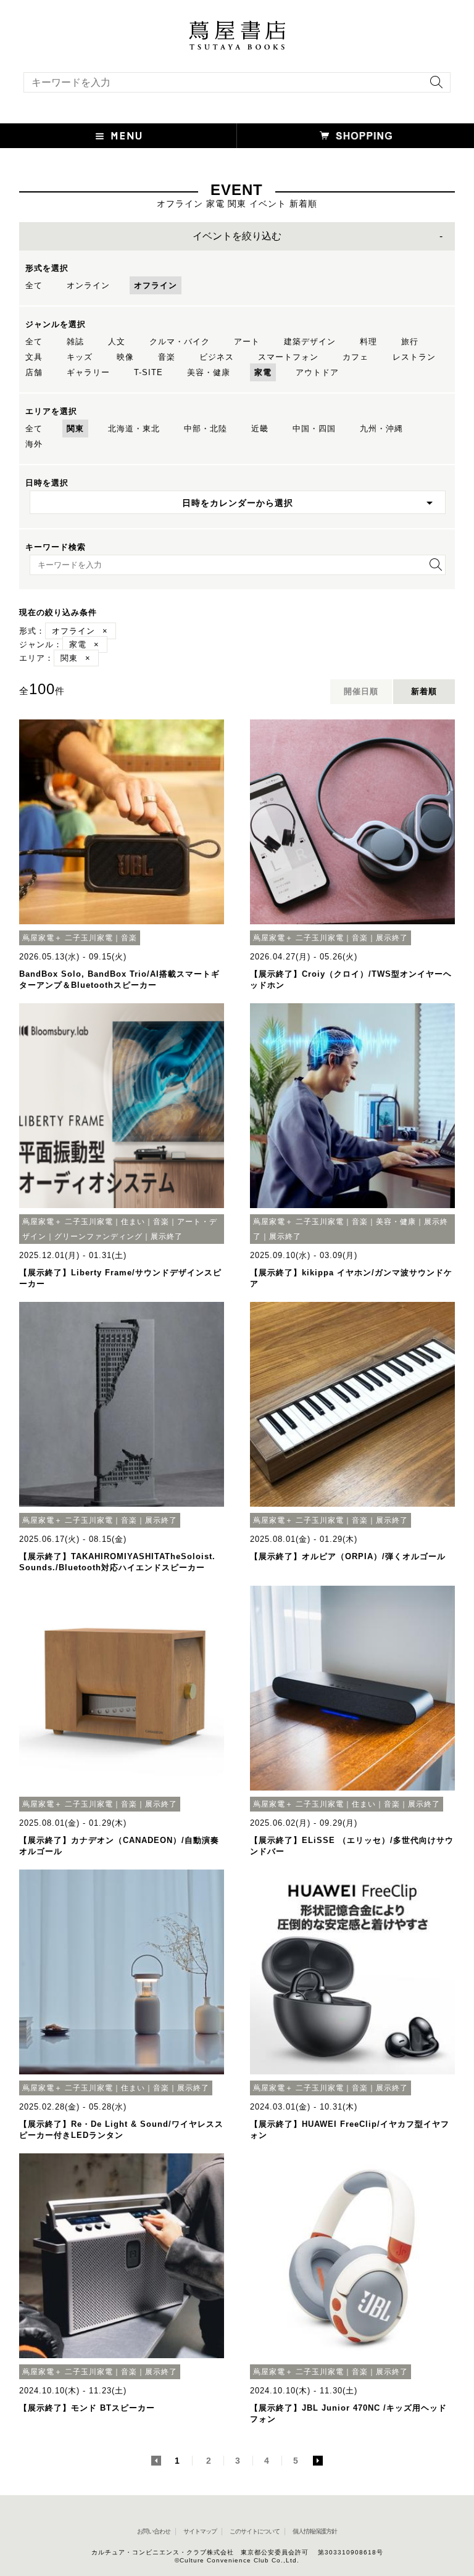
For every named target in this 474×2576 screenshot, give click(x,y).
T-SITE (148, 372)
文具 (34, 357)
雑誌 (75, 342)
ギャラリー (88, 372)
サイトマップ (200, 2531)
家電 (263, 372)
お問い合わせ (154, 2531)
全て (34, 285)
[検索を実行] (433, 86)
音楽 (167, 357)
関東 (75, 429)
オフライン (156, 285)
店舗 (34, 372)
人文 (117, 342)
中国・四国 (314, 429)
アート (247, 342)
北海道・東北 (134, 429)
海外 (34, 444)
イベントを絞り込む (237, 236)
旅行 (410, 342)
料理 (368, 342)
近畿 (260, 429)
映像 (125, 357)
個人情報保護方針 (315, 2531)
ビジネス (217, 357)
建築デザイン (310, 342)
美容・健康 (209, 372)
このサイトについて (255, 2531)
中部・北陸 (206, 429)
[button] (118, 136)
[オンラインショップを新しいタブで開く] (355, 136)
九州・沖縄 (381, 429)
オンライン (88, 285)
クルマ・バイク (180, 342)
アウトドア (317, 372)
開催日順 (361, 691)
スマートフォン (288, 357)
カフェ (355, 357)
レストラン (414, 357)
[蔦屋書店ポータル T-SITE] (237, 27)
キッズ (80, 357)
